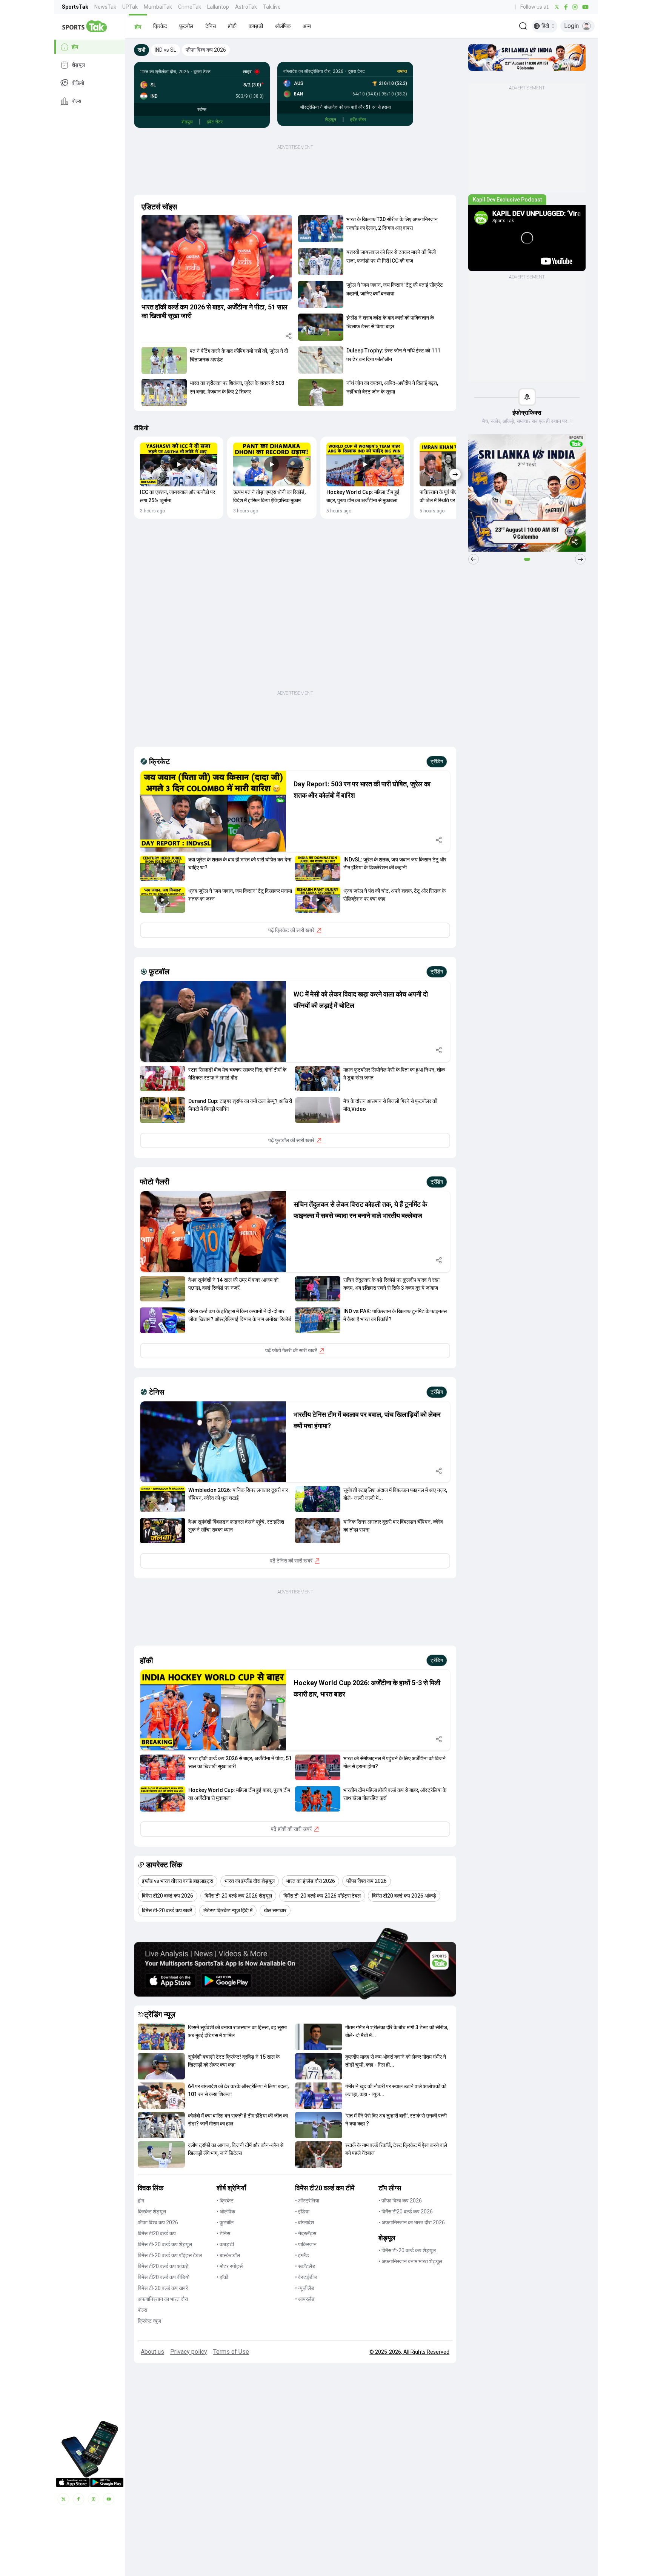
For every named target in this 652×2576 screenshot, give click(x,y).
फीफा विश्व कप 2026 (158, 2222)
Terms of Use (231, 2352)
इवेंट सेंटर (215, 122)
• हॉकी (222, 2277)
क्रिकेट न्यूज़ (149, 2321)
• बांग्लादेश (304, 2222)
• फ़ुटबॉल (225, 2222)
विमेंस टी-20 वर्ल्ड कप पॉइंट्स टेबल (170, 2255)
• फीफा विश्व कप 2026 (400, 2201)
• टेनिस (223, 2233)
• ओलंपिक (226, 2212)
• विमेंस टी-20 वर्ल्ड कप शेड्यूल (407, 2250)
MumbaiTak (158, 7)
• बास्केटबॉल (228, 2255)
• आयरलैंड (305, 2299)
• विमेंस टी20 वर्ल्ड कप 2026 (406, 2212)
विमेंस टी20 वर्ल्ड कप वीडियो (164, 2277)
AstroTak (246, 7)
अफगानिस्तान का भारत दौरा (163, 2299)
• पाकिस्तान (306, 2244)
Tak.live (272, 7)
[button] (138, 26)
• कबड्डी (225, 2244)
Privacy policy (189, 2352)
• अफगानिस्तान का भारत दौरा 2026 (412, 2222)
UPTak (130, 7)
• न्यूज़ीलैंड (305, 2288)
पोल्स (76, 101)
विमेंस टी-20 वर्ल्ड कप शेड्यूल (165, 2244)
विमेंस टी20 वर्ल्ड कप (157, 2233)
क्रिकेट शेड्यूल (152, 2212)
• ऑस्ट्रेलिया (307, 2201)
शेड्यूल (78, 65)
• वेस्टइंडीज (306, 2277)
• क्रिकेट (225, 2201)
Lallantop (218, 7)
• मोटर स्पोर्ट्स (230, 2266)
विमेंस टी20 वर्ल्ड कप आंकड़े (163, 2266)
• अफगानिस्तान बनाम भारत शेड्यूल (410, 2261)
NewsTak (105, 7)
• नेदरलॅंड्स (306, 2233)
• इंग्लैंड (302, 2255)
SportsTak (75, 7)
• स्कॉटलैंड (305, 2266)
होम (75, 47)
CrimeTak (190, 7)
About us (152, 2352)
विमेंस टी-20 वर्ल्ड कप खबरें (163, 2288)
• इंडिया (302, 2212)
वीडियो (78, 83)
